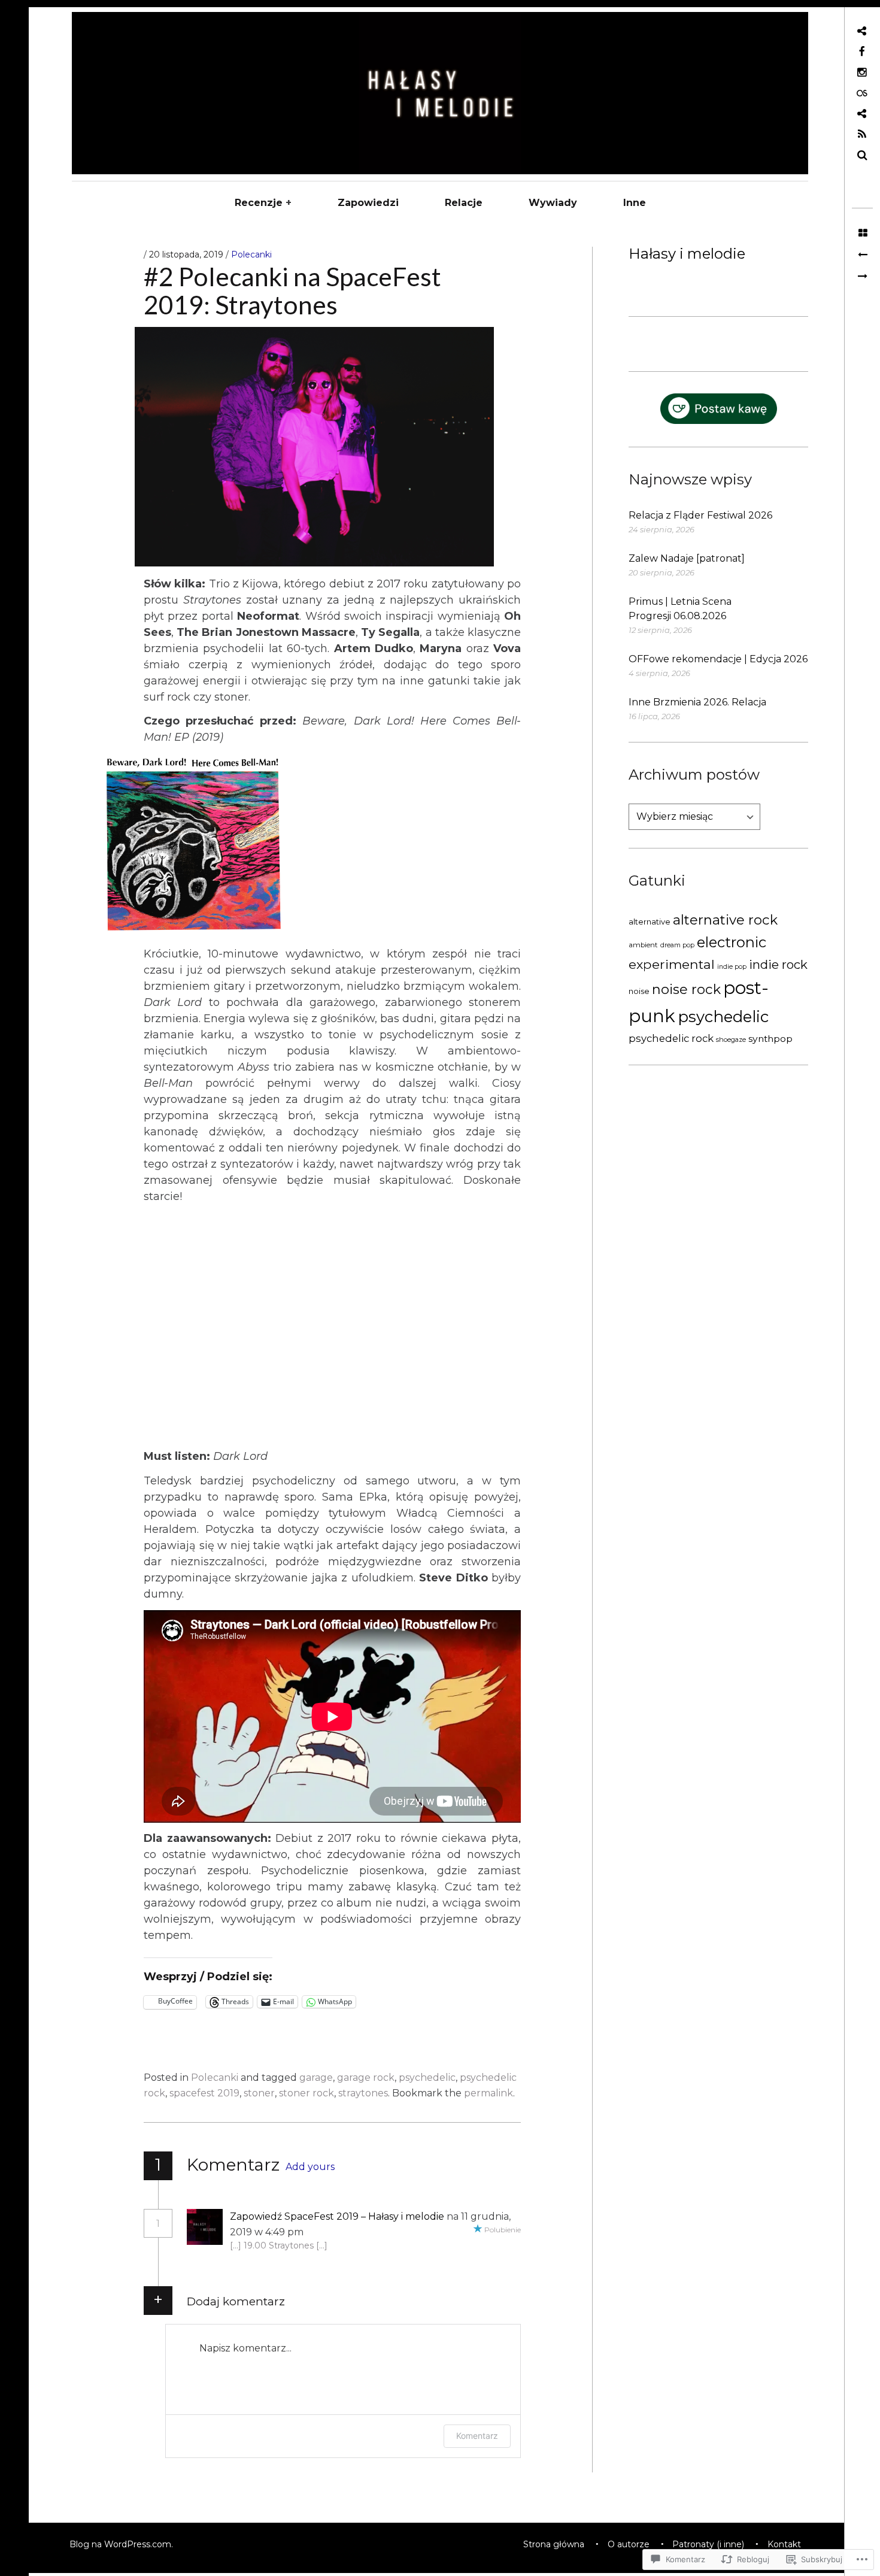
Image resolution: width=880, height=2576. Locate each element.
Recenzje (259, 203)
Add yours (310, 2167)
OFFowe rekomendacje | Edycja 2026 (718, 659)
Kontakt (784, 2544)
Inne (635, 203)
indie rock (778, 964)
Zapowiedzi (368, 203)
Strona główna (554, 2544)
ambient (643, 945)
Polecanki (251, 254)
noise (639, 991)
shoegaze (731, 1040)
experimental (672, 964)
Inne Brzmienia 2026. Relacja (697, 702)
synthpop (770, 1039)
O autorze (629, 2544)
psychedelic (723, 1016)
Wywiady (553, 203)
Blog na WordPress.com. (121, 2544)
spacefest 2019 (204, 2093)
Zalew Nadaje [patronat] (687, 558)
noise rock (686, 989)
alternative (650, 922)
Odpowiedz (344, 2232)
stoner (259, 2093)
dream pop (677, 945)
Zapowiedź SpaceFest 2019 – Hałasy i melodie (337, 2216)
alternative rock (725, 920)
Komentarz (477, 2436)
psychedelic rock (671, 1038)
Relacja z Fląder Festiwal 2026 (700, 515)
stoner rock (307, 2093)
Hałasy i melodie (687, 254)
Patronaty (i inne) (708, 2544)
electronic (732, 942)
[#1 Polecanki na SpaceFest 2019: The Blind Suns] (862, 255)
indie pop (732, 967)
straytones (363, 2093)
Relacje (464, 203)
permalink (488, 2093)
